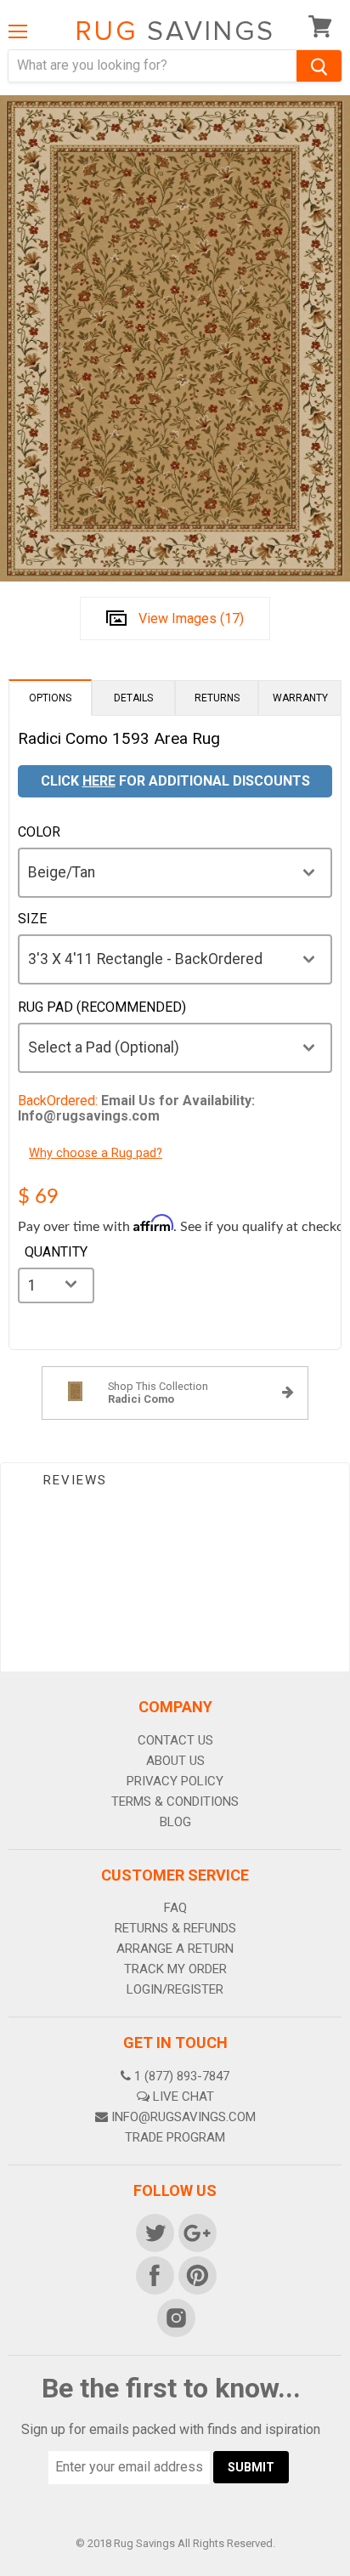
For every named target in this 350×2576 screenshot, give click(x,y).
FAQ (175, 1908)
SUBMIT (251, 2467)
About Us (175, 1761)
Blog (175, 1822)
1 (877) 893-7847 (182, 2076)
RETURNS (217, 698)
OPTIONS (50, 698)
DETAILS (133, 698)
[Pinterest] (196, 2274)
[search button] (319, 66)
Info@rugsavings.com (183, 2117)
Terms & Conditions (175, 1801)
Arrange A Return (175, 1949)
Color (39, 832)
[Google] (196, 2232)
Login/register (175, 1989)
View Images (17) (191, 618)
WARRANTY (300, 698)
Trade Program (175, 2137)
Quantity (56, 1252)
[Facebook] (154, 2274)
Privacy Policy (175, 1781)
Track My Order (175, 1969)
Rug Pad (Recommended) (102, 1007)
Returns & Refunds (175, 1928)
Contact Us (175, 1740)
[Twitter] (154, 2232)
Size (32, 919)
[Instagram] (175, 2317)
